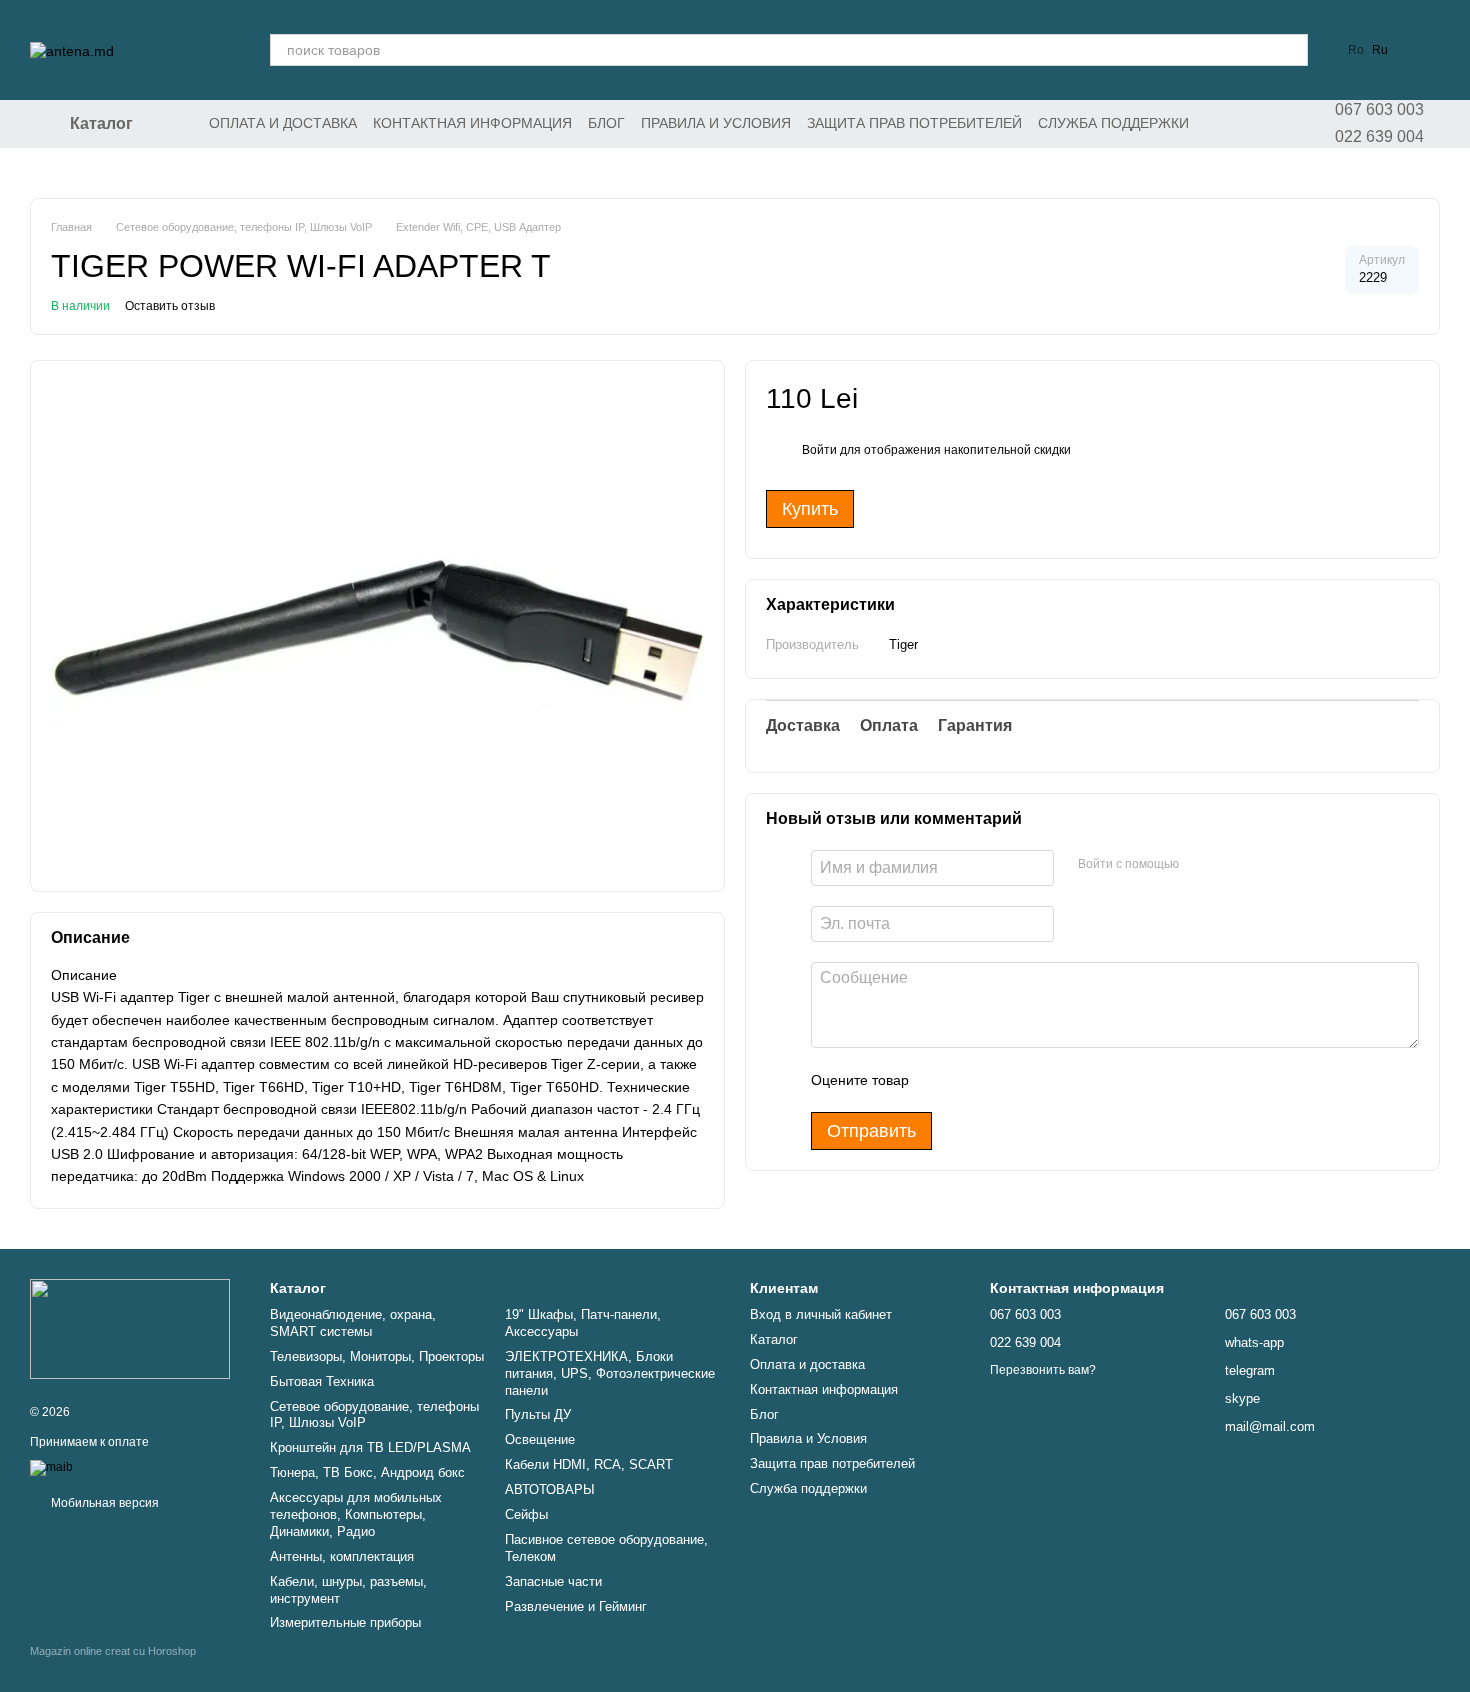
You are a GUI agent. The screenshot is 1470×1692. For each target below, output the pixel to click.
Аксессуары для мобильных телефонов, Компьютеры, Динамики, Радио (356, 1514)
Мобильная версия (103, 1503)
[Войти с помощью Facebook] (1201, 866)
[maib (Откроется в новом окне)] (51, 1468)
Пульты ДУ (538, 1414)
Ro (1356, 50)
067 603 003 (1379, 109)
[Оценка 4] (1038, 1081)
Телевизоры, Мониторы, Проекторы (377, 1356)
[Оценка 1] (942, 1081)
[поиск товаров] (1292, 50)
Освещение (540, 1439)
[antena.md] (130, 1328)
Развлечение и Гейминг (576, 1606)
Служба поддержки (1113, 123)
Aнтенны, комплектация (342, 1556)
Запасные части (553, 1581)
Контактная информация (472, 123)
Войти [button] (819, 451)
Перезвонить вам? (1043, 1370)
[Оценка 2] (974, 1081)
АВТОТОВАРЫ (550, 1489)
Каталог (774, 1339)
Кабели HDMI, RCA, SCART (589, 1464)
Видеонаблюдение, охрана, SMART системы (353, 1323)
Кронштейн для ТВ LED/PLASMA (370, 1447)
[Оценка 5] (1070, 1081)
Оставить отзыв (170, 306)
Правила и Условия (716, 123)
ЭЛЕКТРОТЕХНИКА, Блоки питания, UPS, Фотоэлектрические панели (610, 1373)
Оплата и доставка (283, 123)
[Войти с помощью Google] (1233, 866)
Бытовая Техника (322, 1381)
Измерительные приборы (345, 1622)
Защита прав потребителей (914, 123)
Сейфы (526, 1514)
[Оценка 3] (1006, 1081)
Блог (606, 123)
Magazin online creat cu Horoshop (113, 1651)
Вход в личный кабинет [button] (821, 1314)
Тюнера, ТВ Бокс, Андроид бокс (367, 1472)
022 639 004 (1379, 136)
